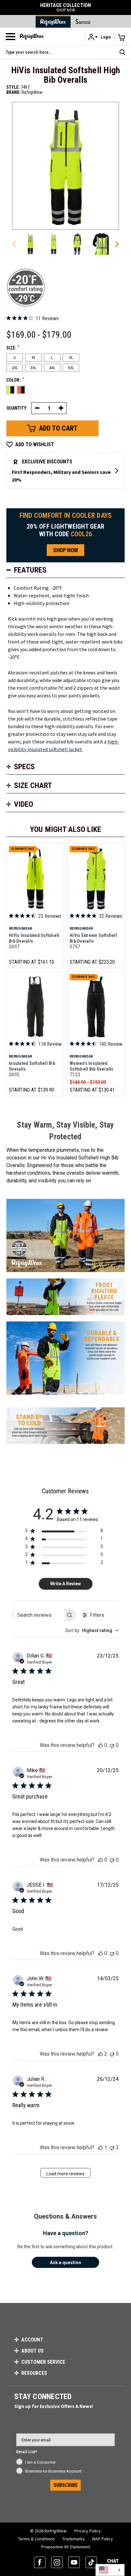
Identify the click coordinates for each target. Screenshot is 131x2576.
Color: (15, 380)
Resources (34, 2373)
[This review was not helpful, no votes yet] (112, 1745)
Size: (13, 348)
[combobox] (92, 1630)
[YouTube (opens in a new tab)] (74, 2562)
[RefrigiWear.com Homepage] (32, 37)
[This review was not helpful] (112, 2054)
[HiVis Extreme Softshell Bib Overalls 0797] (96, 879)
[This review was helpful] (100, 2054)
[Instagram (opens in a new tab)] (57, 2562)
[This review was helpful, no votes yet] (100, 1745)
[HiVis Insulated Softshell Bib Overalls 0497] (35, 879)
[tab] (65, 570)
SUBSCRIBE (65, 2485)
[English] (110, 2570)
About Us (32, 2351)
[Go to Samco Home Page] (83, 21)
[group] (30, 244)
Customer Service (43, 2362)
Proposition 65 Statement (65, 2547)
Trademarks (74, 2539)
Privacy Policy (88, 2531)
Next (115, 244)
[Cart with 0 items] (121, 37)
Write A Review (65, 1584)
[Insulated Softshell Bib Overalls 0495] (35, 1006)
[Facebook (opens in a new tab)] (40, 2562)
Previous (16, 244)
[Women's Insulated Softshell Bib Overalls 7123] (96, 1006)
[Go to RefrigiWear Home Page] (53, 21)
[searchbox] (38, 1615)
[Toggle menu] (10, 37)
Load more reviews (65, 2174)
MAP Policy (103, 2539)
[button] (100, 37)
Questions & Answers (65, 2216)
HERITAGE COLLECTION (65, 7)
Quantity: (17, 408)
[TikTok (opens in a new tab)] (91, 2562)
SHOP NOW (65, 550)
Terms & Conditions (37, 2539)
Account (32, 2340)
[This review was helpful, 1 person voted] (100, 2147)
